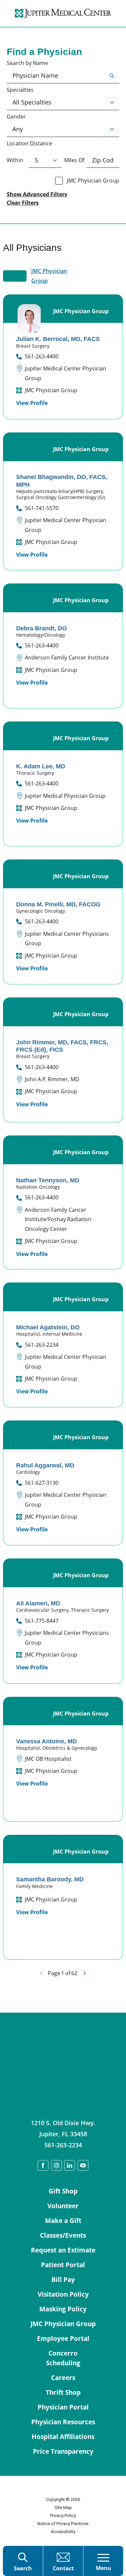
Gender (16, 117)
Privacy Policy (63, 2516)
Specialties (20, 90)
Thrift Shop (63, 2392)
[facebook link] (43, 2165)
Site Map (63, 2508)
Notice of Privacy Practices (63, 2524)
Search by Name (27, 63)
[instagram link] (56, 2165)
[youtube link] (83, 2165)
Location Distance (29, 144)
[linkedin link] (70, 2165)
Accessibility (63, 2532)
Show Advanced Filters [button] (37, 194)
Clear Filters (23, 203)
